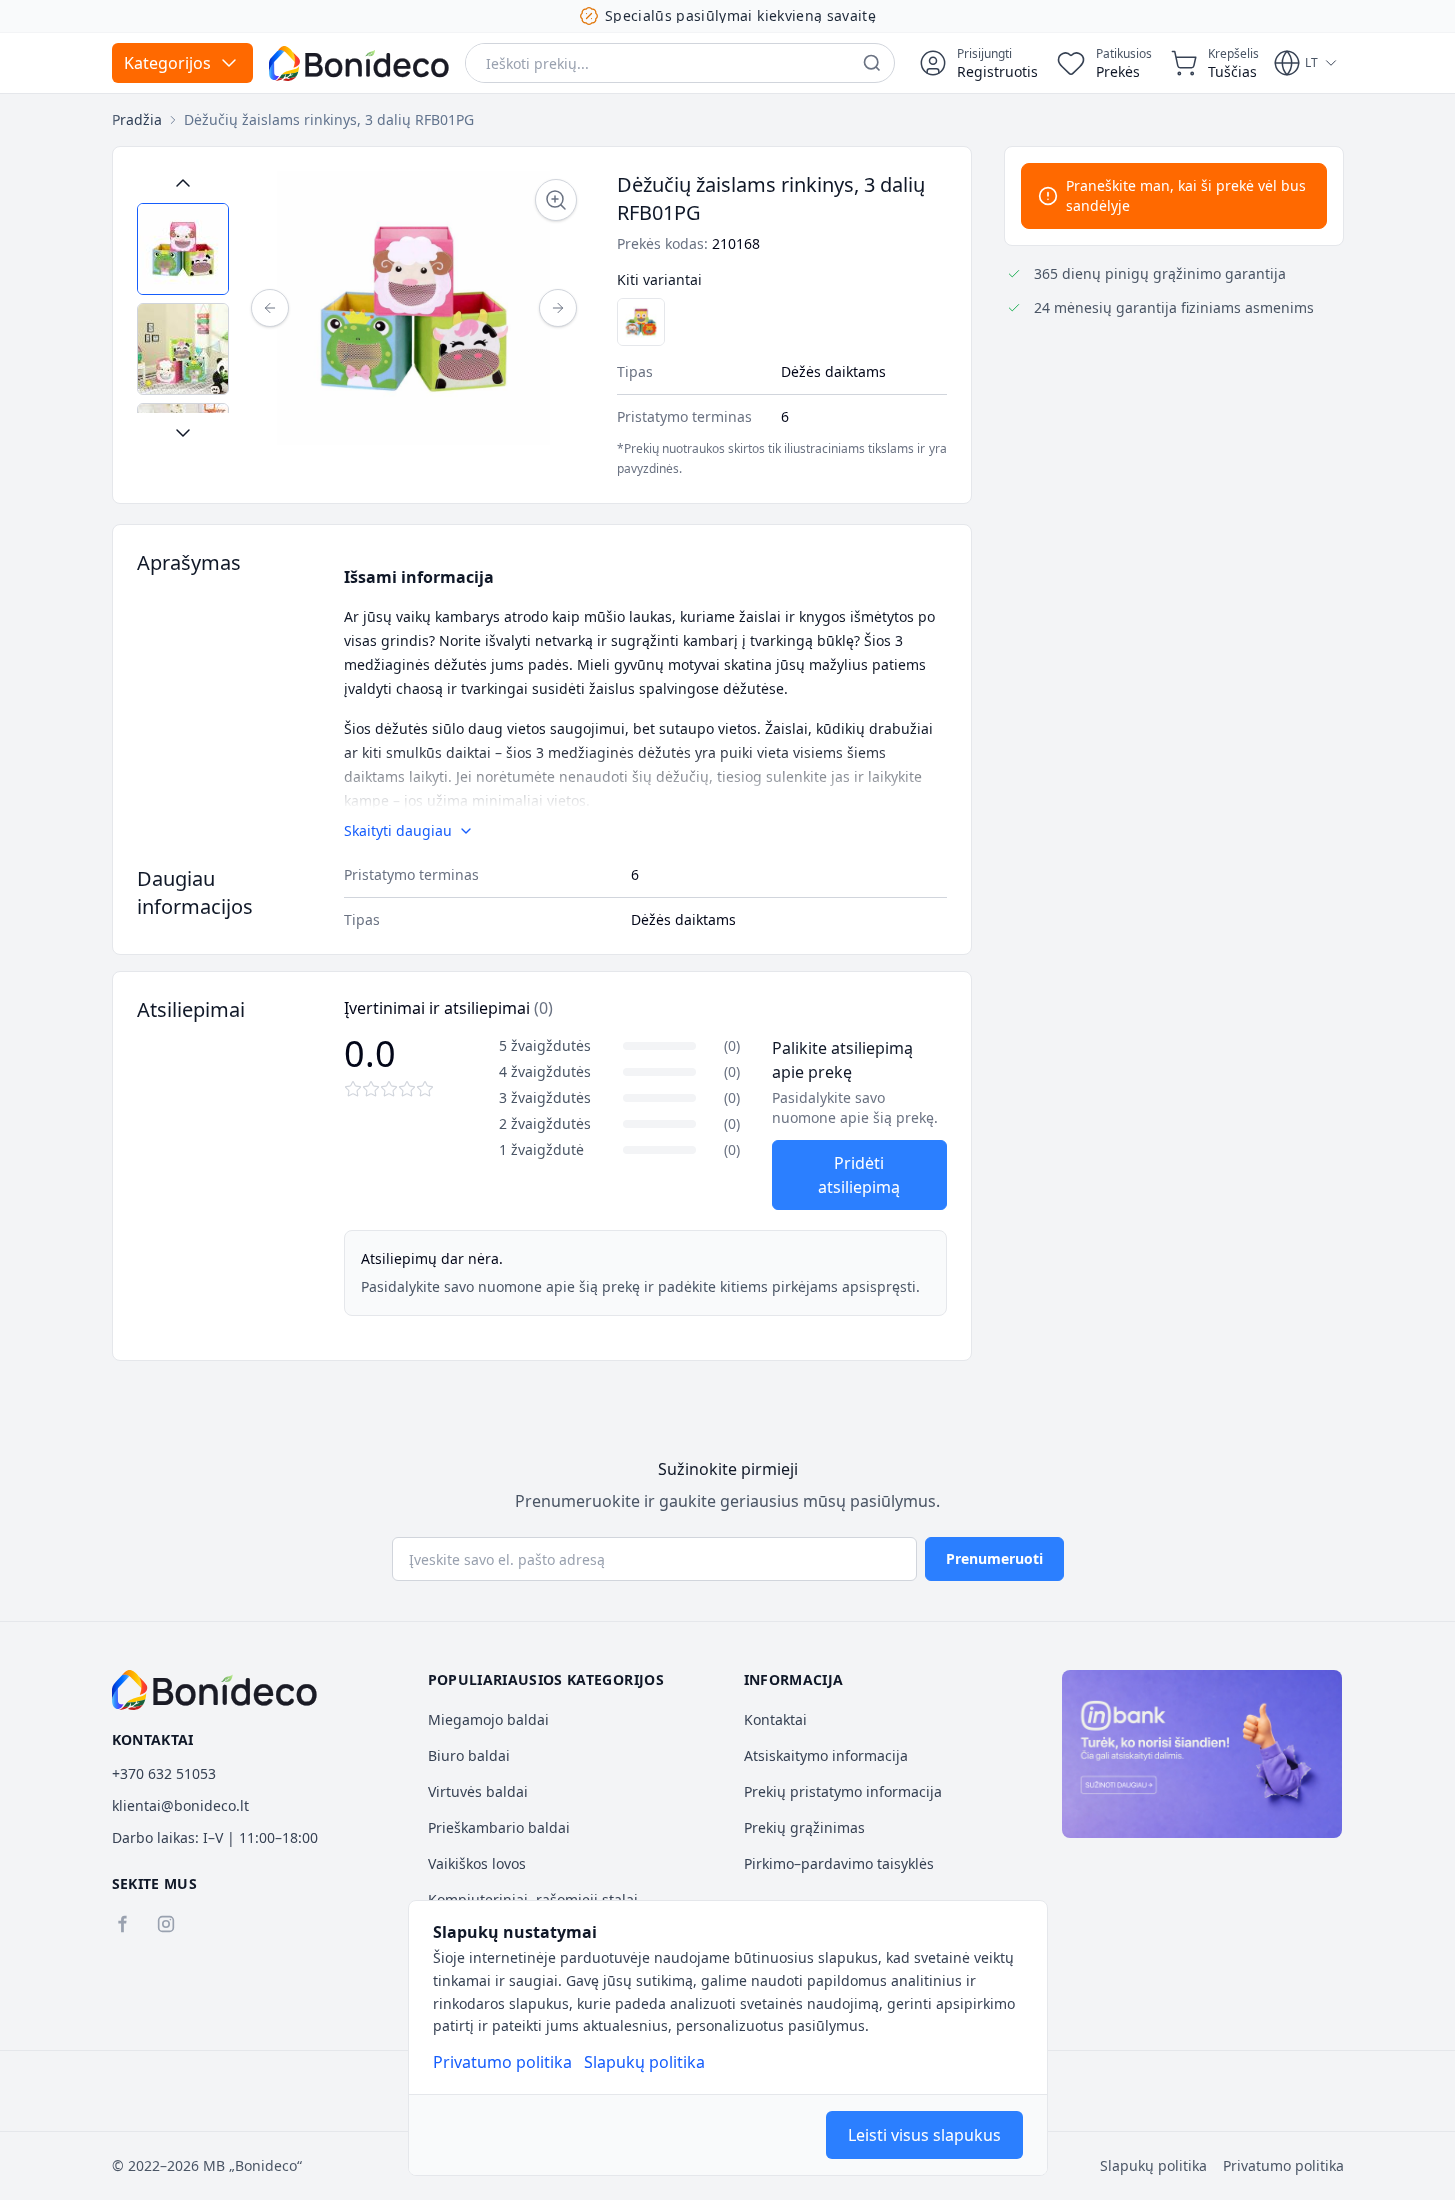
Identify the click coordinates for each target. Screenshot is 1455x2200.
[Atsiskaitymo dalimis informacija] (1202, 1754)
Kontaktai (775, 1719)
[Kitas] (558, 308)
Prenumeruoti (994, 1558)
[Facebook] (122, 1924)
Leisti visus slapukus (924, 2135)
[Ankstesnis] (270, 308)
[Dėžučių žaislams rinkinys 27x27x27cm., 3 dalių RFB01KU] (641, 322)
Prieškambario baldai (499, 1827)
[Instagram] (166, 1924)
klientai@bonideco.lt (180, 1805)
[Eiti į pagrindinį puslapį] (359, 63)
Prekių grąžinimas (804, 1827)
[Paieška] (872, 63)
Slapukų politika (644, 2062)
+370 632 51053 (164, 1773)
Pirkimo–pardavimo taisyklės (839, 1863)
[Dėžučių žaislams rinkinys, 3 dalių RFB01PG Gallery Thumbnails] (183, 308)
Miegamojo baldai (488, 1719)
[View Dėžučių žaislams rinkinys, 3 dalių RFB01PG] (183, 249)
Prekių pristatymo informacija (843, 1791)
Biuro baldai (469, 1755)
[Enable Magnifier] (556, 200)
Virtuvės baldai (478, 1791)
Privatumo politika (502, 2062)
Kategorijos (167, 63)
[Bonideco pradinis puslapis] (215, 1690)
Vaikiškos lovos (477, 1863)
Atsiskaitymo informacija (826, 1755)
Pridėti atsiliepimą (859, 1175)
